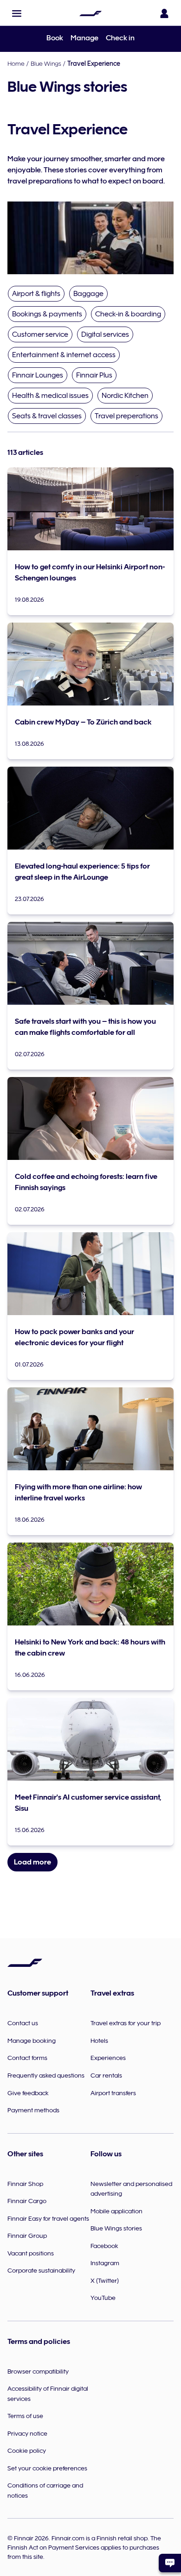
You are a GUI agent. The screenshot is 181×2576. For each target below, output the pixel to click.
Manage (84, 38)
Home (16, 63)
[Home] (90, 13)
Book (55, 38)
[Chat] (170, 2563)
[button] (17, 13)
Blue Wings (46, 63)
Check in (120, 38)
